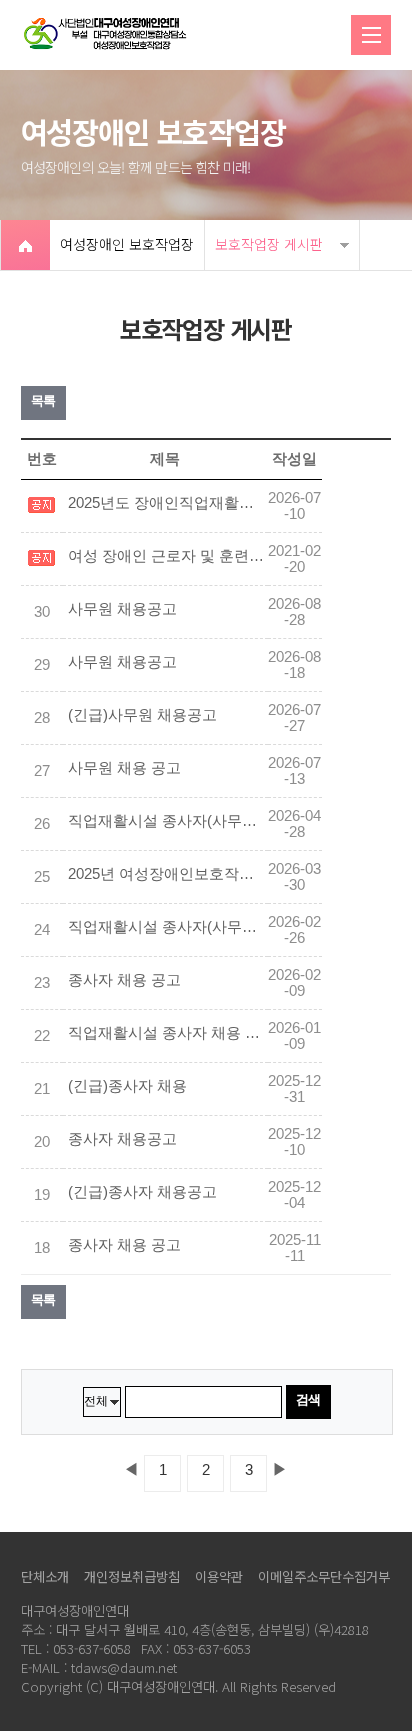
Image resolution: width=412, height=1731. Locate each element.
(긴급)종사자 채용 (127, 1086)
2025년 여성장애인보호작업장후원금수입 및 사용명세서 (168, 874)
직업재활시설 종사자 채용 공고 (168, 1033)
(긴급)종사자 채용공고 (142, 1192)
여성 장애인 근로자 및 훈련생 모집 (168, 556)
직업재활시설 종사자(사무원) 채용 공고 (168, 821)
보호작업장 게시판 (269, 244)
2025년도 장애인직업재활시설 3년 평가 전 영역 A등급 (168, 503)
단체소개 (45, 1576)
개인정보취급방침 (132, 1576)
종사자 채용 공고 (124, 980)
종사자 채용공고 (122, 1139)
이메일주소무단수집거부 (324, 1576)
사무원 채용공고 (122, 609)
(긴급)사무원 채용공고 (142, 715)
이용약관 (219, 1576)
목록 (43, 400)
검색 (308, 1399)
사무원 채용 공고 (124, 768)
